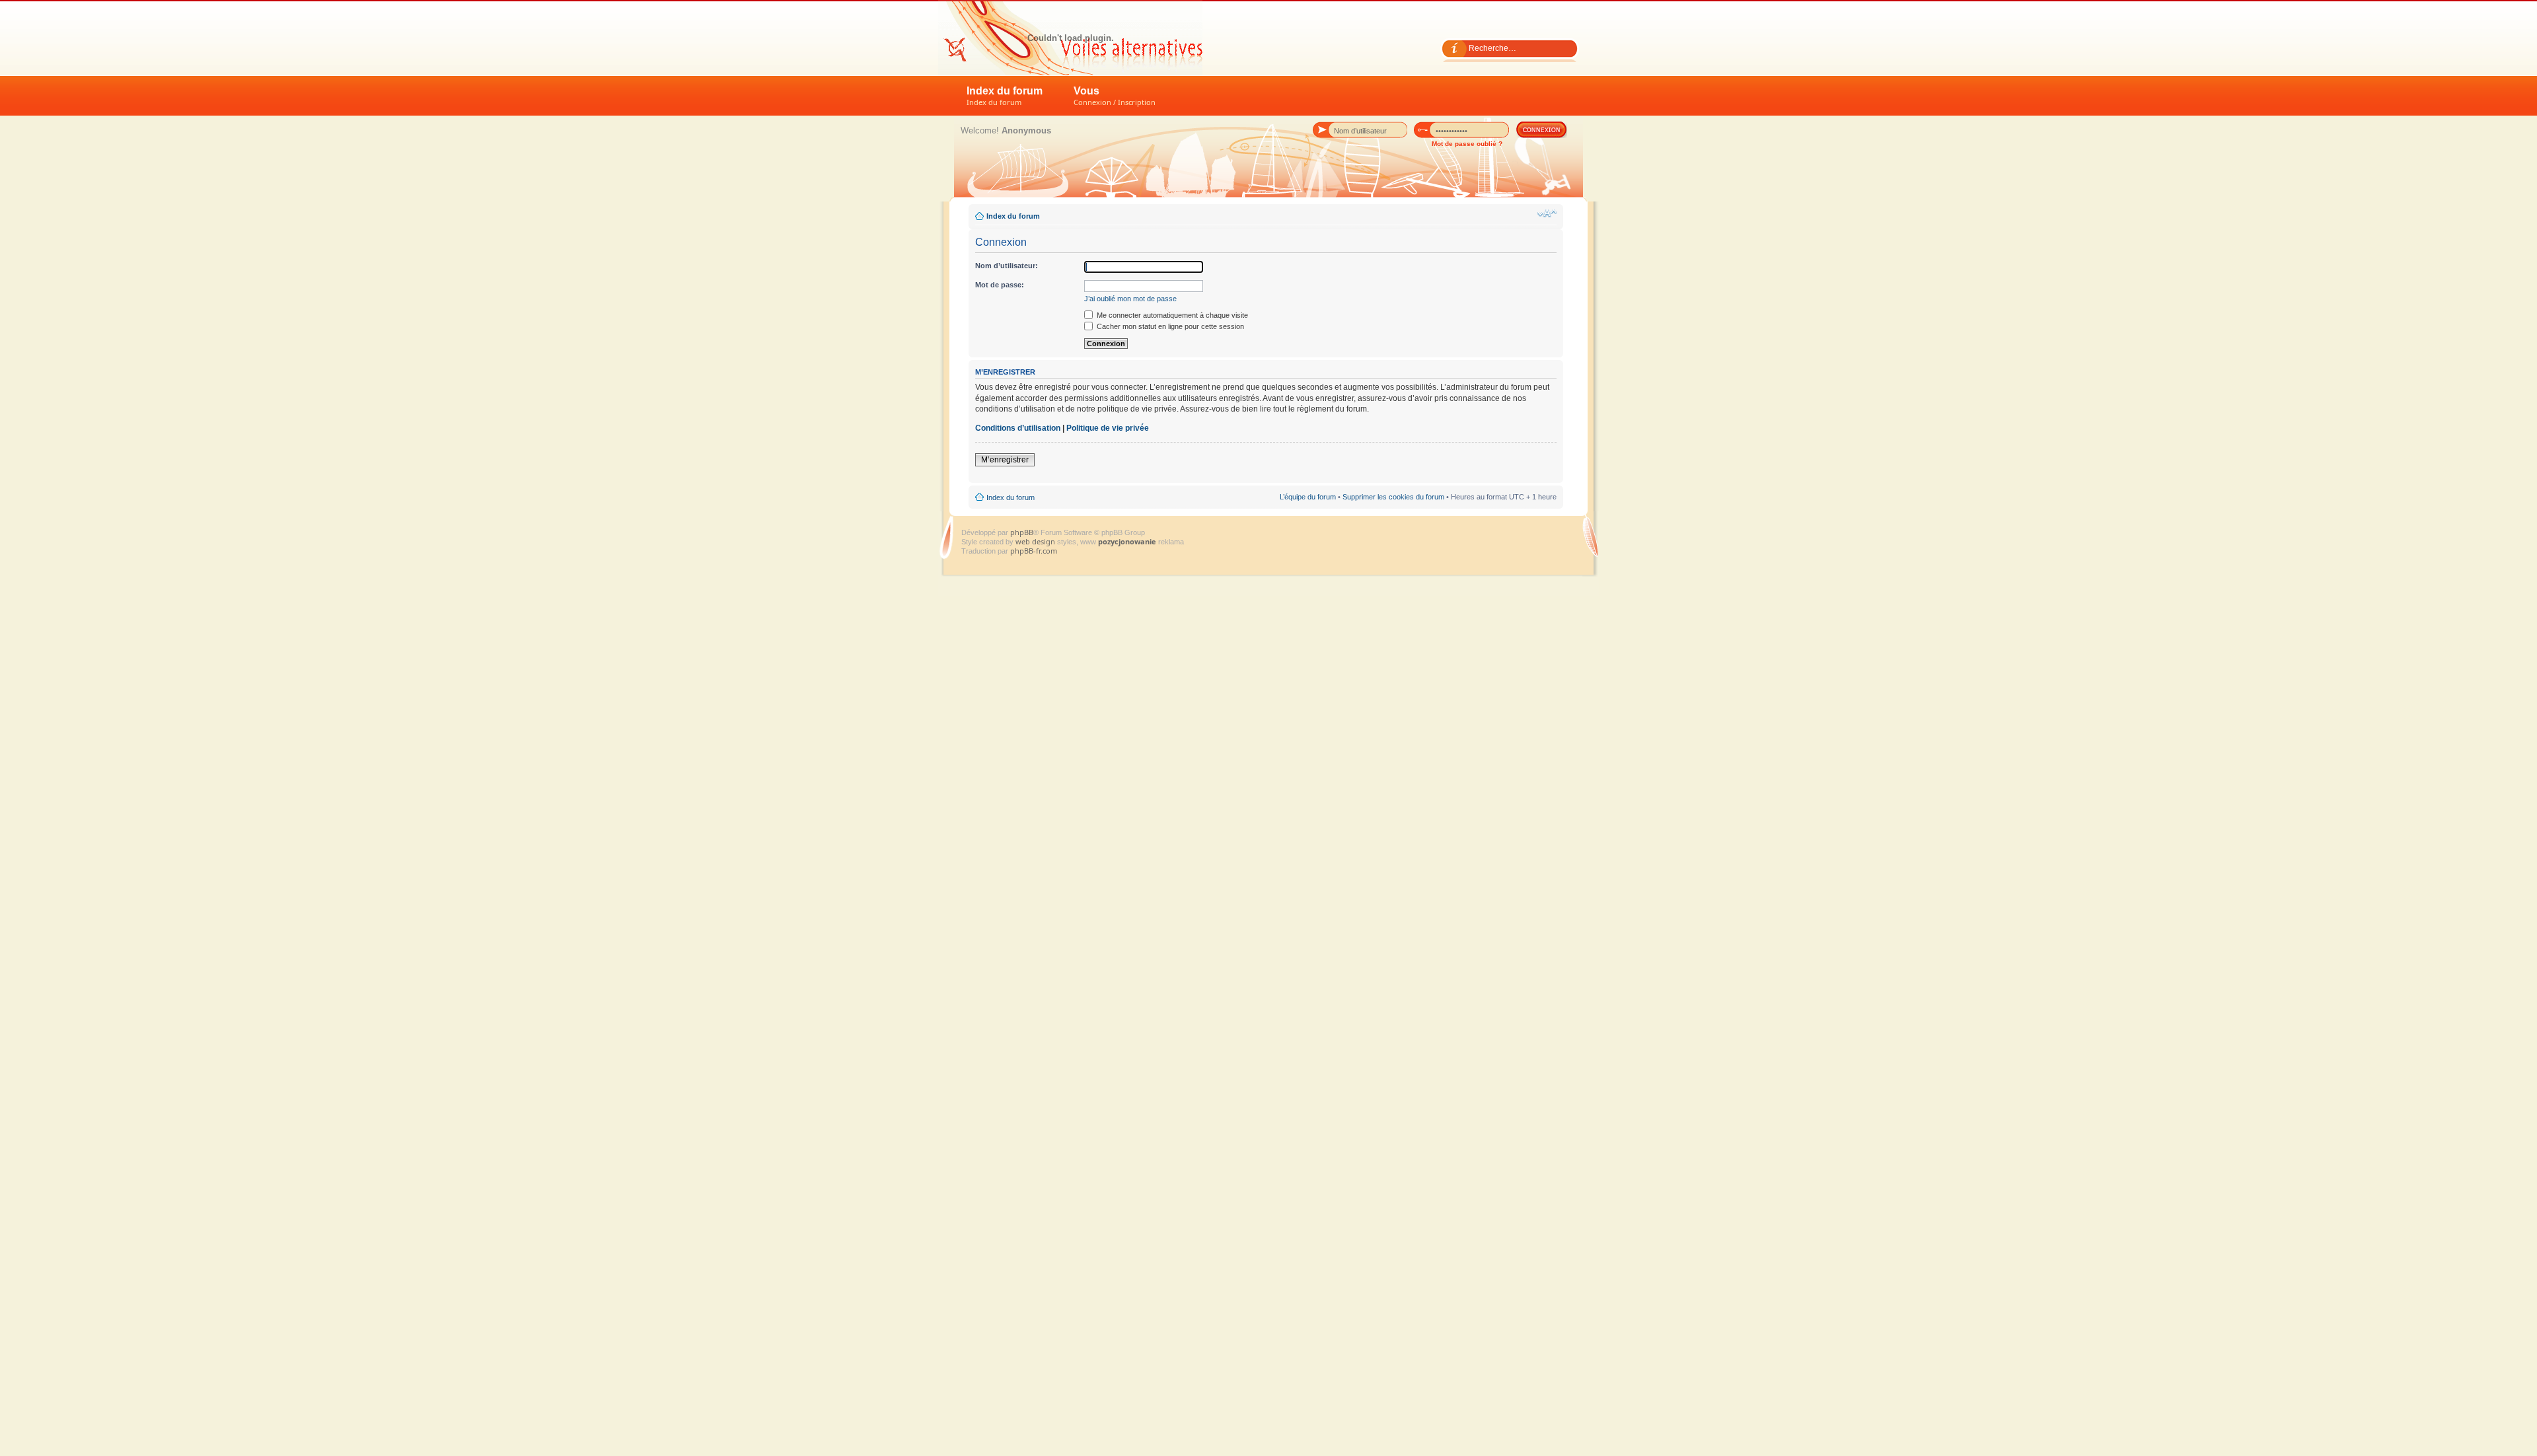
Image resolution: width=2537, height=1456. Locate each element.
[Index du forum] (1070, 38)
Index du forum (1005, 96)
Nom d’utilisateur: (1007, 266)
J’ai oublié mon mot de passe (1130, 299)
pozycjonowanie (1127, 541)
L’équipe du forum (1308, 497)
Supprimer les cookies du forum (1393, 497)
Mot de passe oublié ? (1467, 144)
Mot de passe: (1000, 285)
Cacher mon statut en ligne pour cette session (1169, 326)
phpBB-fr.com (1034, 551)
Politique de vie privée (1108, 428)
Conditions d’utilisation (1018, 428)
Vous (1115, 96)
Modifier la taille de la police (1547, 213)
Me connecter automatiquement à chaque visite (1171, 315)
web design (1036, 541)
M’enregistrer (1005, 460)
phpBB (1022, 532)
